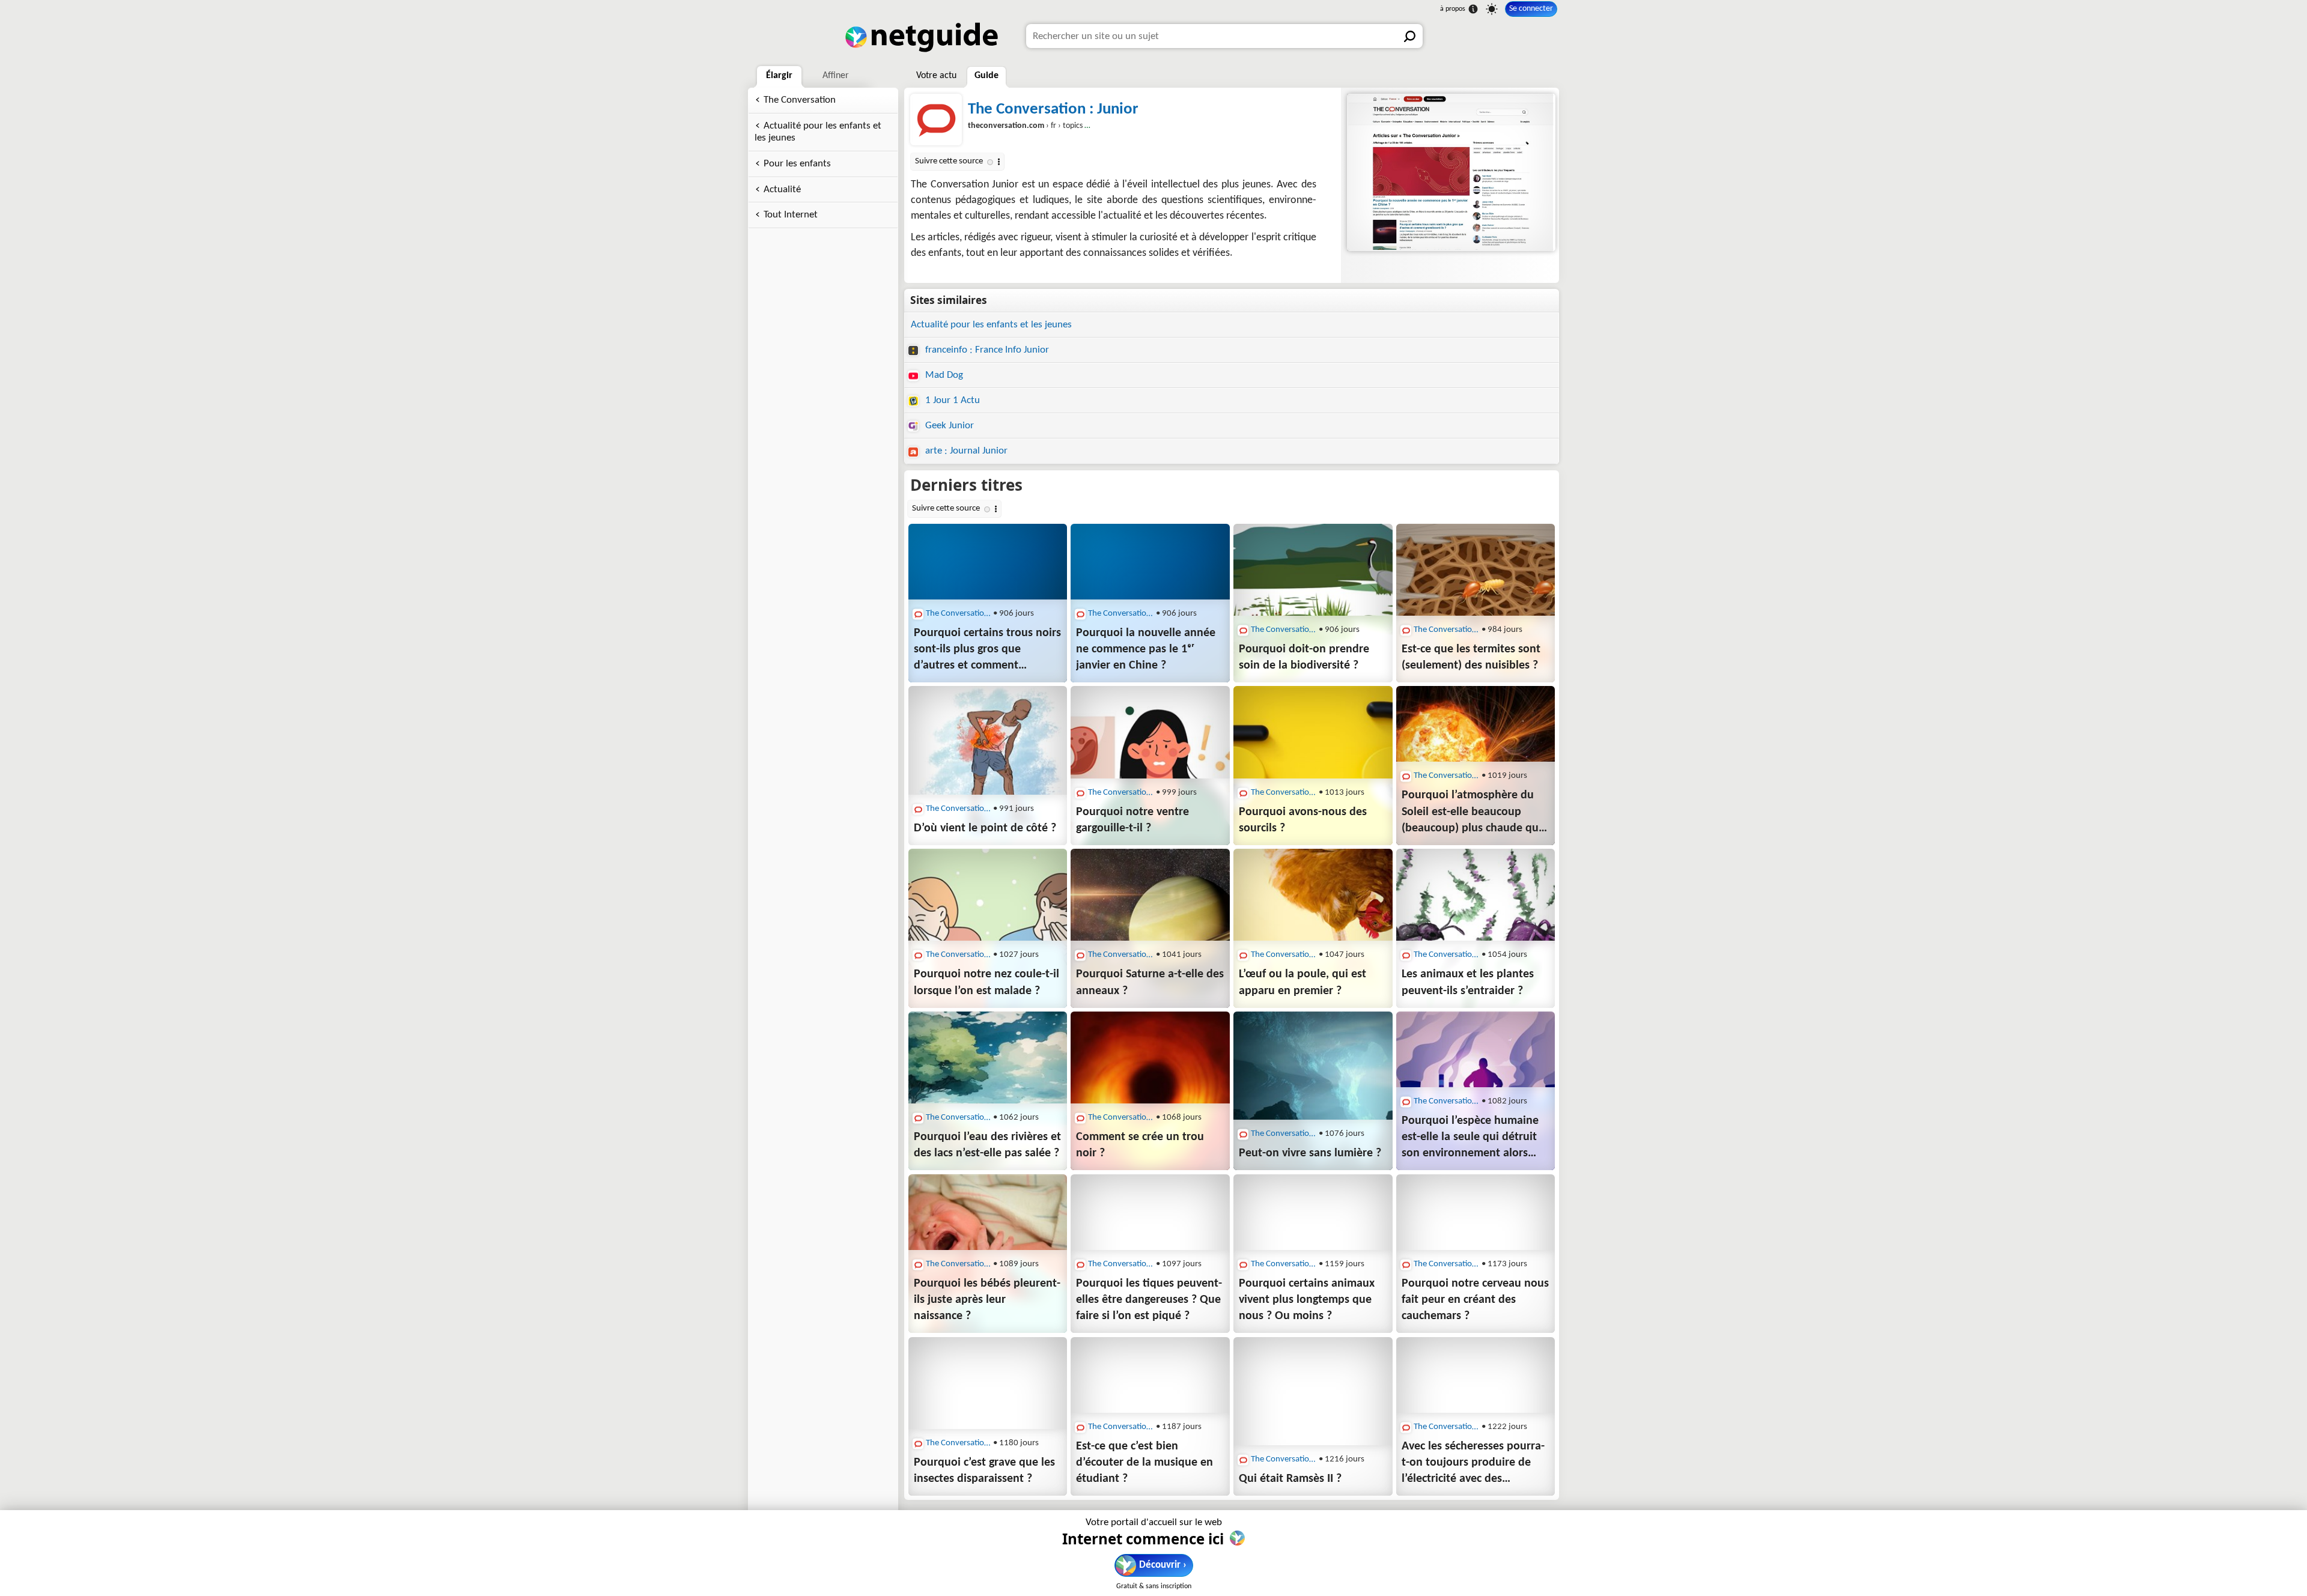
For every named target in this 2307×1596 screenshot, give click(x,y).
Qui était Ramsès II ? (1290, 1479)
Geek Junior (948, 426)
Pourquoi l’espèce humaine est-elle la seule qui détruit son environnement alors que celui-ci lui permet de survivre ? (1470, 1138)
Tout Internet (791, 215)
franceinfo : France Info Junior (986, 350)
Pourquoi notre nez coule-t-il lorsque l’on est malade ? (986, 982)
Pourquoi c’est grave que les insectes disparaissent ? (984, 1471)
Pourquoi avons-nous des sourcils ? (1303, 820)
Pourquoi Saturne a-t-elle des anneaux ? (1150, 982)
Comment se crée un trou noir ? (1140, 1145)
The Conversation (800, 100)
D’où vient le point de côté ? (985, 828)
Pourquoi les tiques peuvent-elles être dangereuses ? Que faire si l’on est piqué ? (1149, 1300)
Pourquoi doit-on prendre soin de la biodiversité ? (1304, 657)
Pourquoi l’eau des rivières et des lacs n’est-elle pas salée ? (987, 1145)
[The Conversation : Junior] (1450, 172)
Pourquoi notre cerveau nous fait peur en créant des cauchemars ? (1475, 1300)
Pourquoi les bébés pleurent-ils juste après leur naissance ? (987, 1300)
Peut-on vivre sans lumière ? (1310, 1153)
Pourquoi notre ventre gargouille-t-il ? (1132, 820)
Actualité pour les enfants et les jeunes (818, 132)
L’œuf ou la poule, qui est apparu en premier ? (1302, 982)
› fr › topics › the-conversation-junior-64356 (1080, 126)
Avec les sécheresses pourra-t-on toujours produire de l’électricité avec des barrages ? (1473, 1464)
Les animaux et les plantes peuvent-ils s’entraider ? (1468, 982)
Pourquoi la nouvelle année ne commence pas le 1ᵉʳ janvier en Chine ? (1146, 649)
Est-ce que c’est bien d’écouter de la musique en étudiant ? (1144, 1463)
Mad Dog (943, 375)
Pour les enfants (797, 164)
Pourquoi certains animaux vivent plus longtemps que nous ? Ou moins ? (1307, 1300)
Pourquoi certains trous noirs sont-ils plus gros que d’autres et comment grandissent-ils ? (987, 651)
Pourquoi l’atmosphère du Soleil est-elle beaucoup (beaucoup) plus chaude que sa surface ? (1473, 813)
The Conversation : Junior (1053, 110)
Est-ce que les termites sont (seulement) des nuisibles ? (1471, 657)
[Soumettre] (1411, 36)
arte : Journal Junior (965, 451)
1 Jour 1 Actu (951, 400)
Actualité (782, 190)
